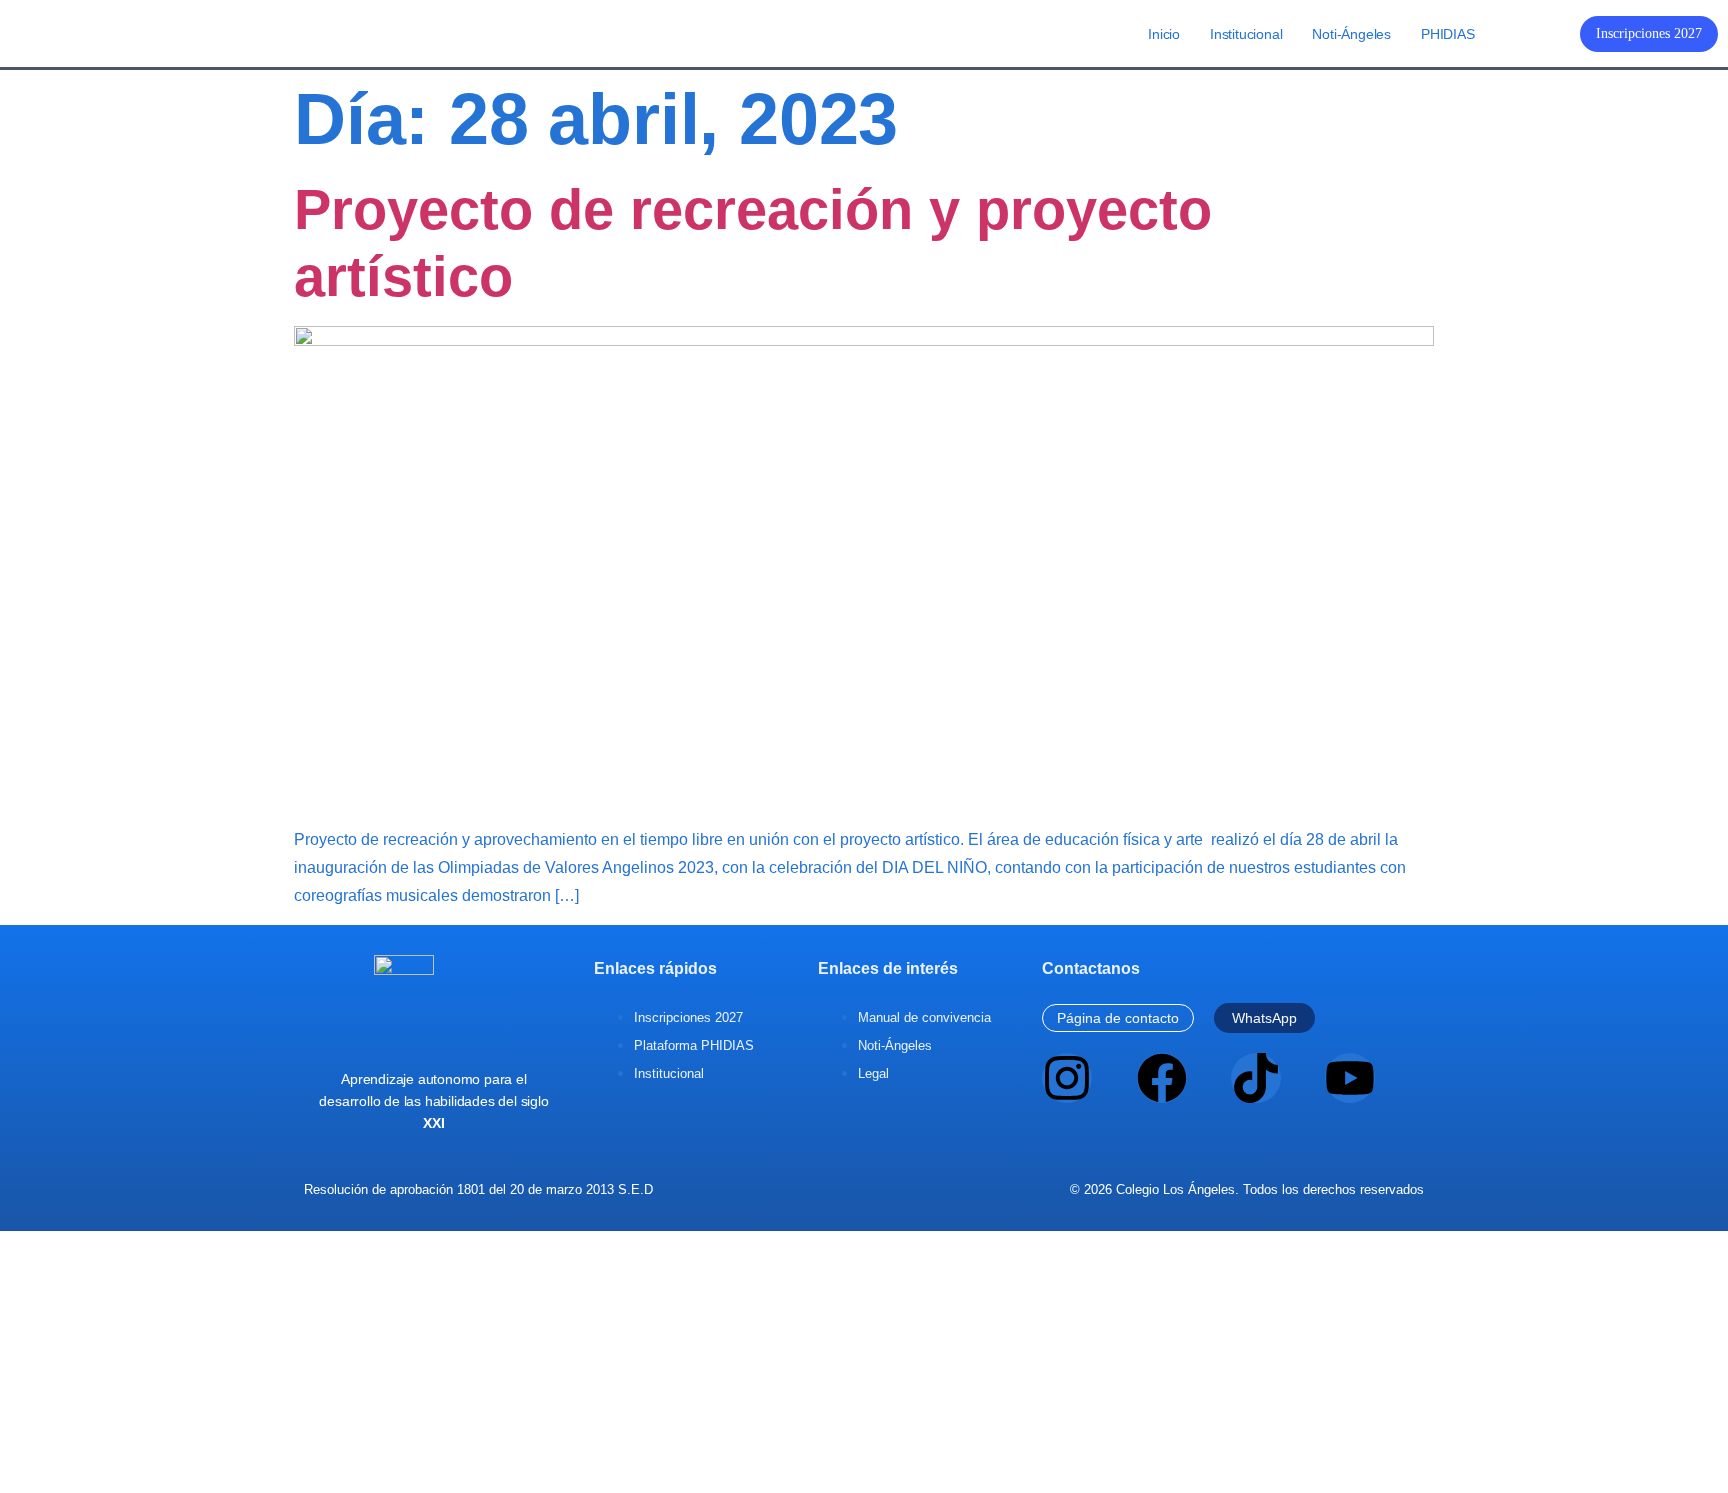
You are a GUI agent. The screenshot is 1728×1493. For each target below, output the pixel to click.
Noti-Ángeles (1351, 34)
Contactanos (1091, 968)
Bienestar (877, 1434)
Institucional (1246, 34)
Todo (684, 1434)
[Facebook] (1162, 1078)
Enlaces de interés (888, 968)
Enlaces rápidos (655, 968)
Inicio (1164, 34)
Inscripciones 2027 (1649, 33)
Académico (801, 1434)
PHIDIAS (1448, 34)
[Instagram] (1067, 1078)
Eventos (732, 1434)
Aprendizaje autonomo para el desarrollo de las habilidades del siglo (433, 1101)
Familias (942, 1434)
